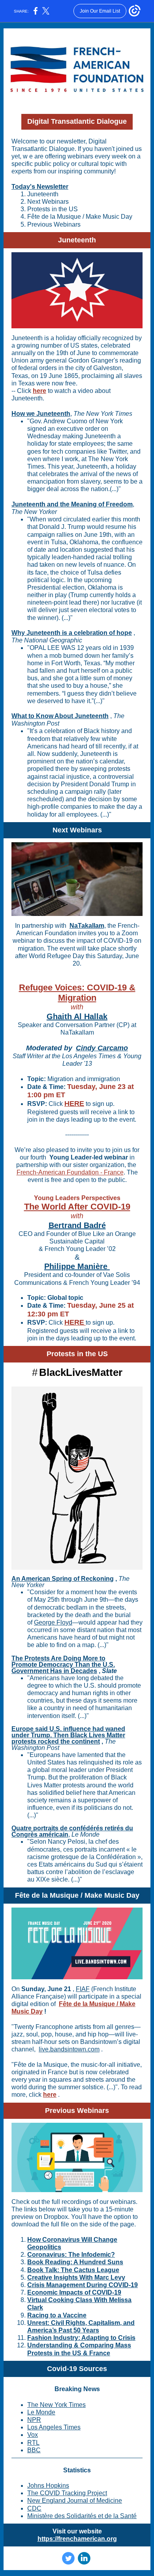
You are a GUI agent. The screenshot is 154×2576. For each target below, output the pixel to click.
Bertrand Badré (77, 1225)
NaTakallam (87, 926)
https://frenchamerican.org (77, 2539)
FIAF (83, 1989)
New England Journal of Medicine (75, 2501)
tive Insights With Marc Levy (83, 2277)
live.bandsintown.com (69, 2049)
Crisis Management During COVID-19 (83, 2285)
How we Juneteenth (41, 414)
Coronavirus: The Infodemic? (71, 2255)
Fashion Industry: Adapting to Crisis (81, 2338)
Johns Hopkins (48, 2486)
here (39, 391)
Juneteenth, (92, 466)
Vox (33, 2435)
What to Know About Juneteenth (60, 716)
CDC (34, 2508)
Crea (34, 2277)
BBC (34, 2450)
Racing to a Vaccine (57, 2315)
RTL (33, 2443)
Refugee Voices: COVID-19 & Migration (77, 993)
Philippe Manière (77, 1266)
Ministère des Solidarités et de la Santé (82, 2516)
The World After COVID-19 (77, 1207)
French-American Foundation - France (70, 1172)
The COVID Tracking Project (67, 2493)
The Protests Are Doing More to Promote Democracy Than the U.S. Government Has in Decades (63, 1665)
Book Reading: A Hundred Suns (75, 2262)
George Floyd (53, 1622)
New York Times (63, 2405)
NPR (34, 2420)
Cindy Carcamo (102, 1048)
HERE (74, 1104)
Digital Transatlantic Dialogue (77, 121)
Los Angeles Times (54, 2427)
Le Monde (41, 2412)
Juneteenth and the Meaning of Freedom (72, 504)
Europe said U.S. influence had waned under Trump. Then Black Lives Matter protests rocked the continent (68, 1735)
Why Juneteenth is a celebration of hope (72, 633)
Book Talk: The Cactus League (73, 2270)
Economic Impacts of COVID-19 (74, 2292)
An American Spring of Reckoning (63, 1579)
